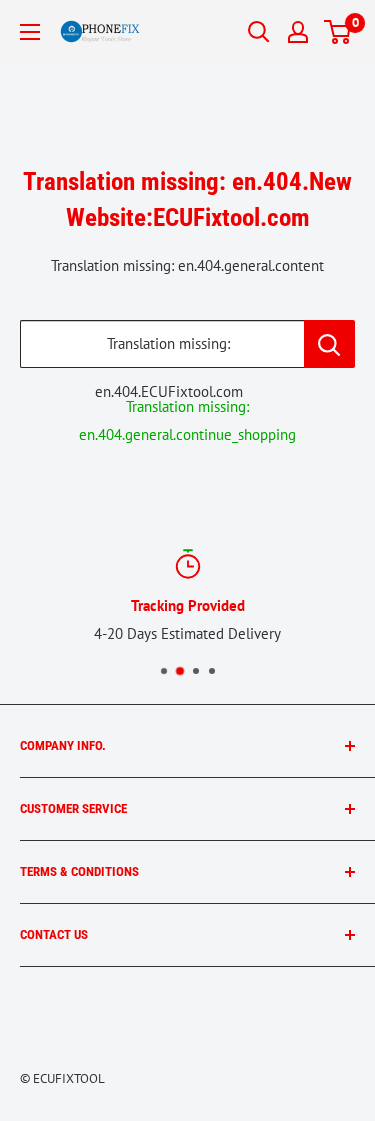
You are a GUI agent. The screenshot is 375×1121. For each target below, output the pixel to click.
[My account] (298, 32)
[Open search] (259, 32)
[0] (338, 32)
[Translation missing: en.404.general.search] (329, 344)
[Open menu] (30, 32)
